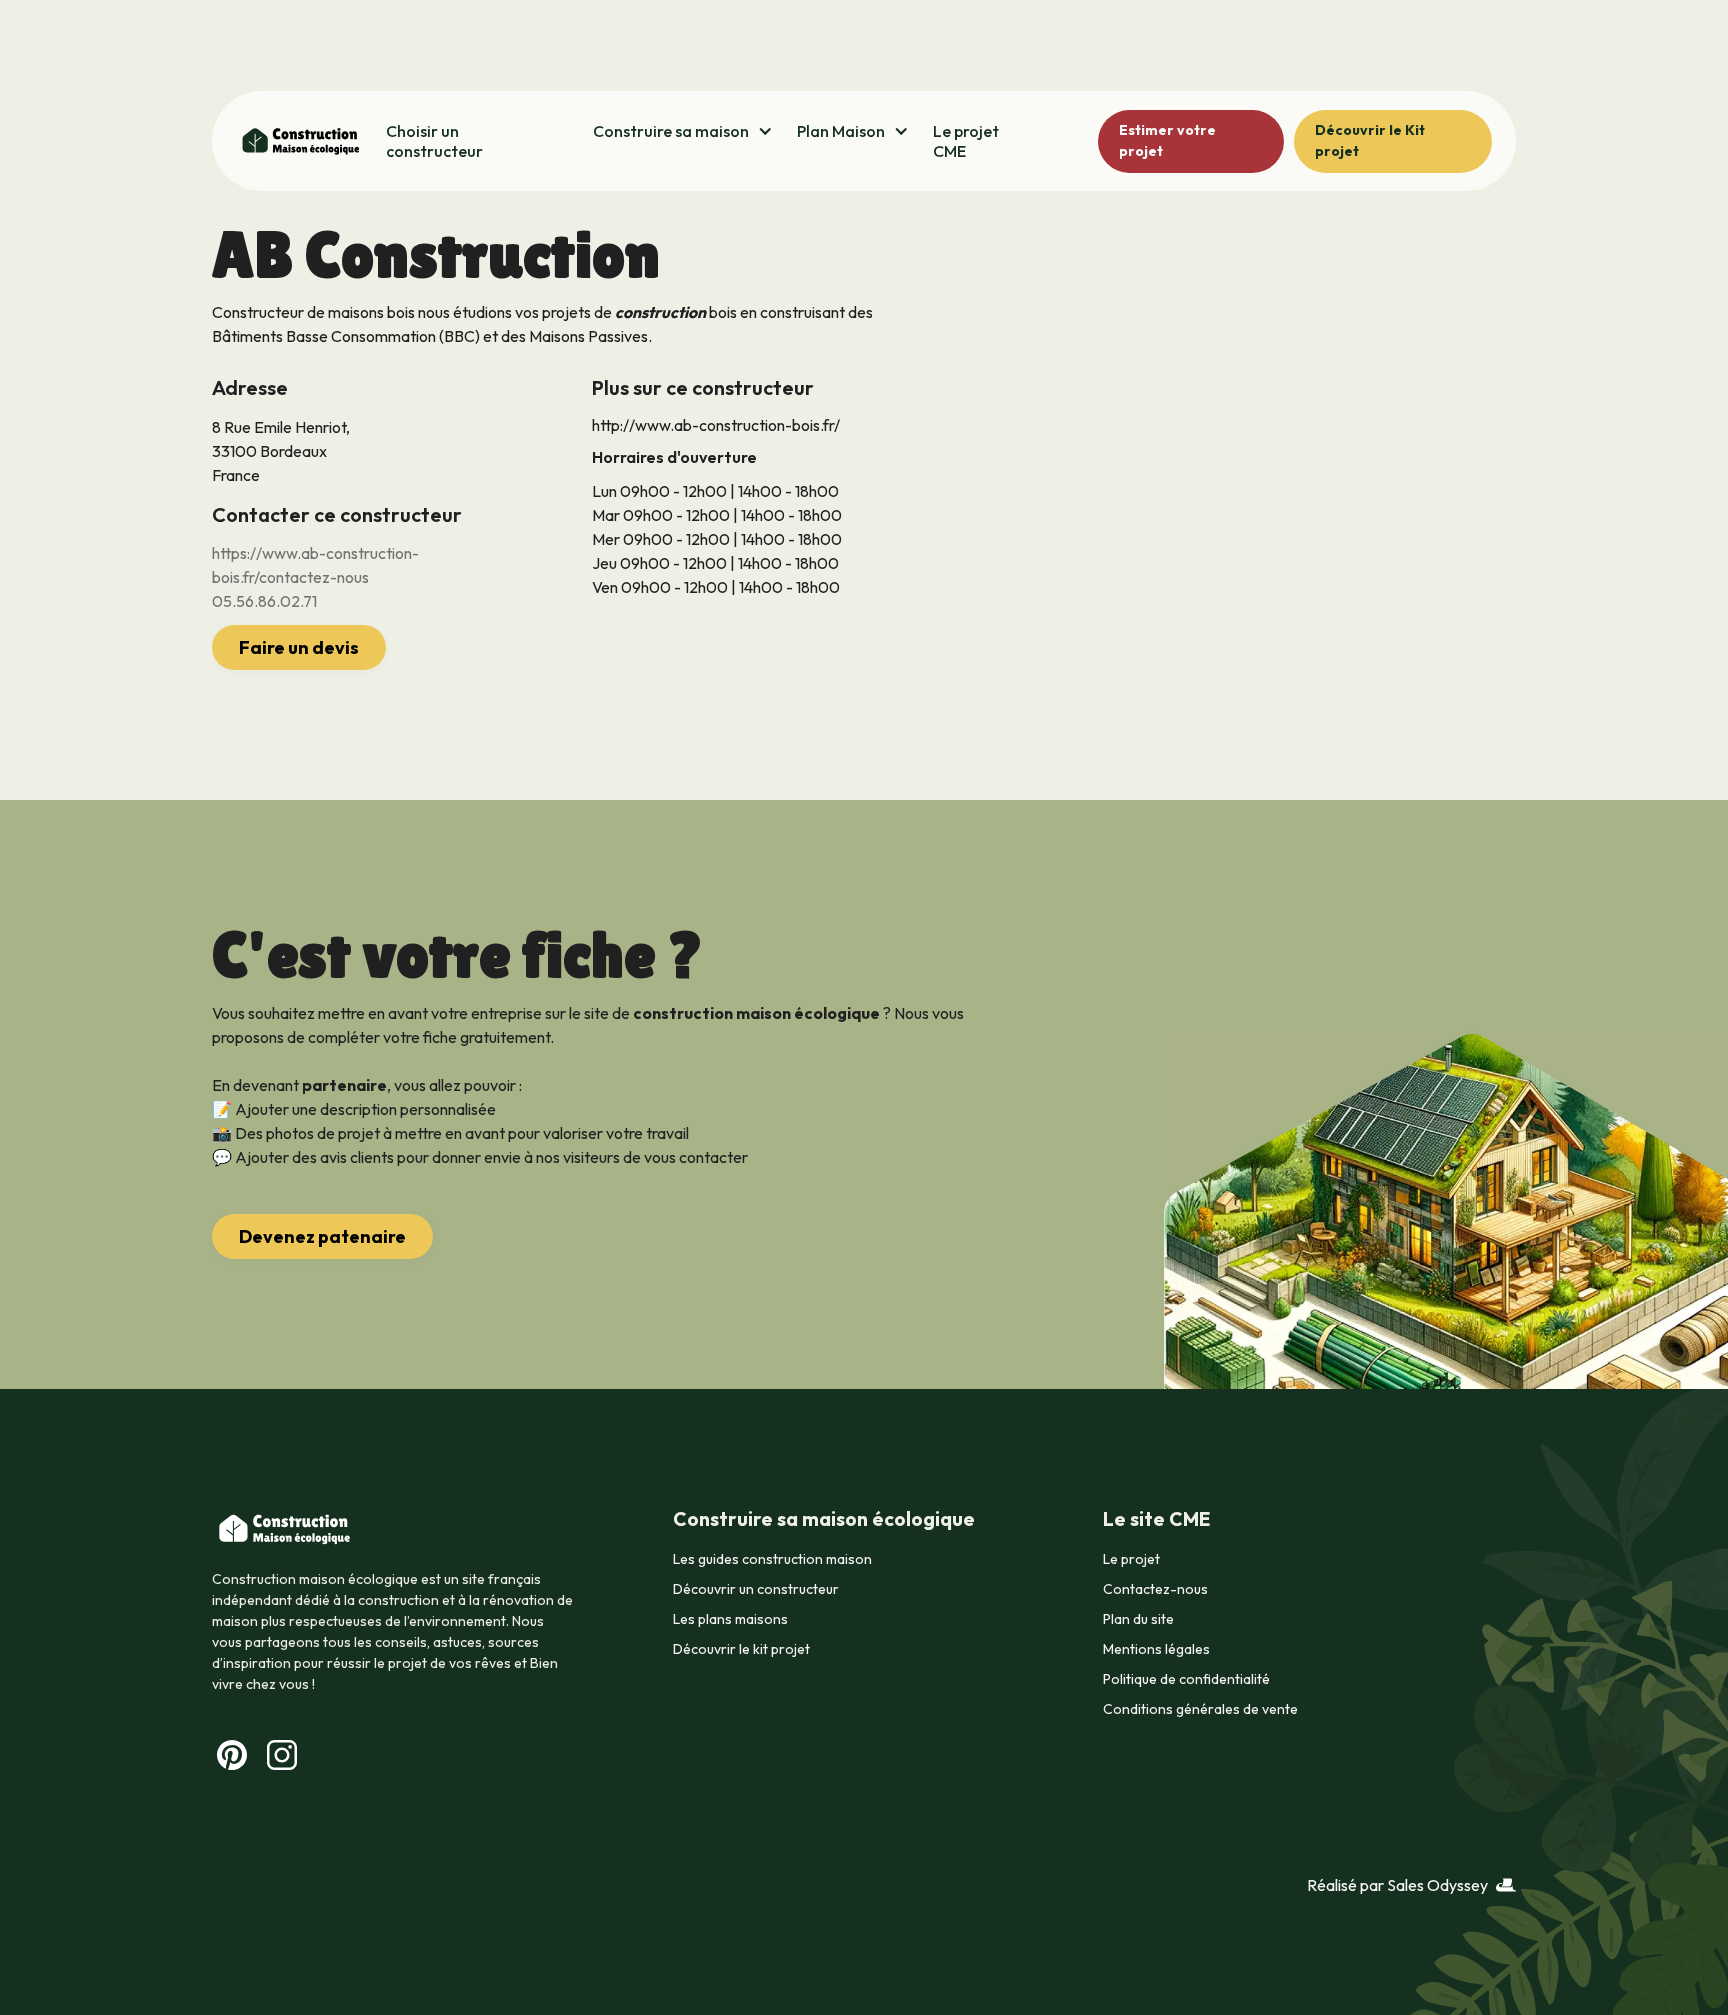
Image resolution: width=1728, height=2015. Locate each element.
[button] (683, 131)
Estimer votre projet (1167, 140)
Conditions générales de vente (1200, 1709)
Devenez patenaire (322, 1236)
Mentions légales (1156, 1649)
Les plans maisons (730, 1619)
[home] (299, 141)
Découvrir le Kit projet (1370, 140)
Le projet (1131, 1559)
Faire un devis (299, 647)
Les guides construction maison (772, 1559)
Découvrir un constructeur (756, 1589)
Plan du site (1138, 1619)
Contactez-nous (1155, 1589)
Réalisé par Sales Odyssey (1397, 1885)
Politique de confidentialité (1186, 1679)
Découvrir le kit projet (741, 1649)
